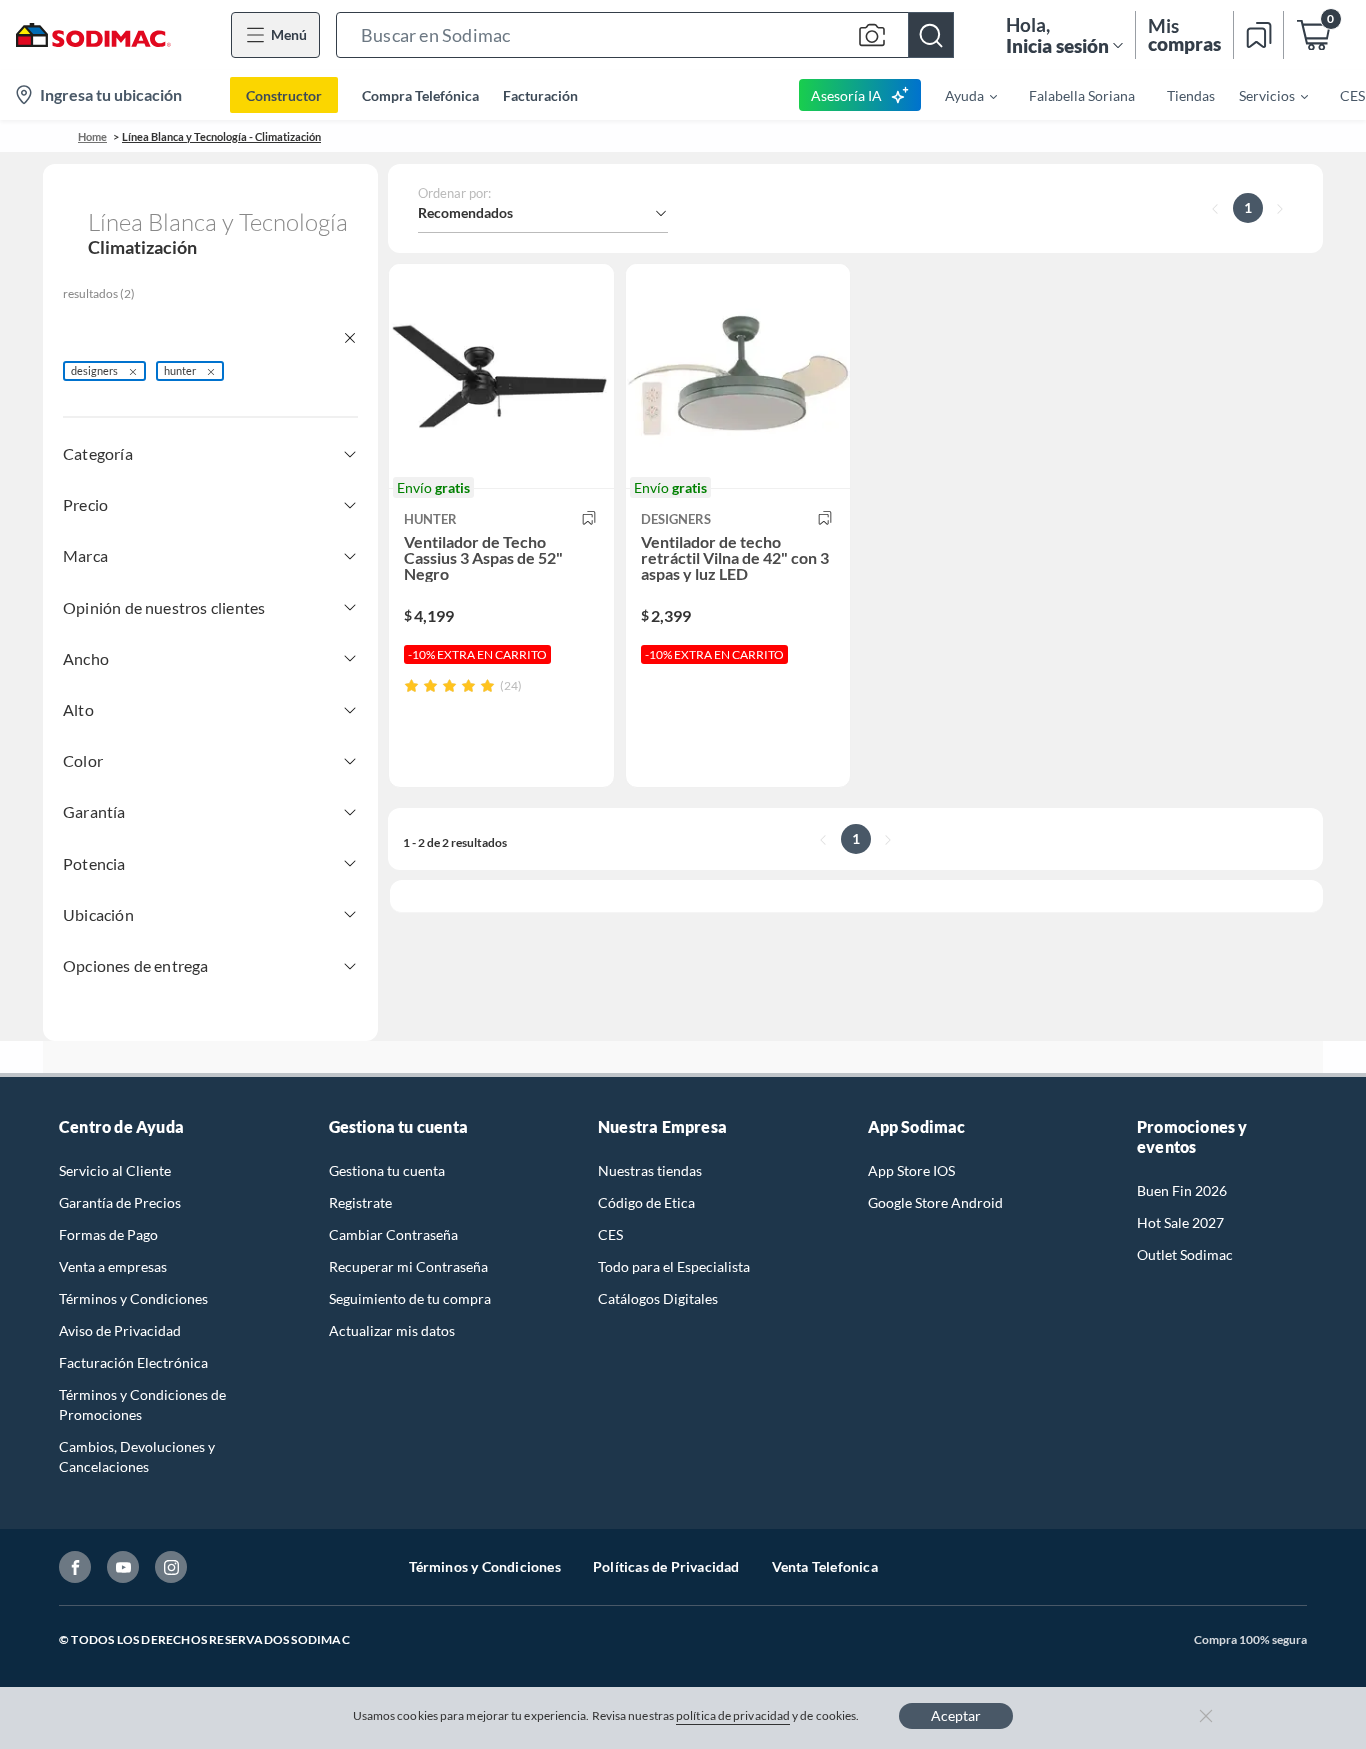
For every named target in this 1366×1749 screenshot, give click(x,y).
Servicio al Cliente (115, 1170)
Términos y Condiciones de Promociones (142, 1404)
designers (94, 370)
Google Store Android (935, 1202)
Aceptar (956, 1715)
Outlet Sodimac (1185, 1254)
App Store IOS (911, 1170)
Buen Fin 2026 (1182, 1190)
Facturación (540, 95)
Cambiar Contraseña (393, 1234)
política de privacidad (733, 1715)
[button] (645, 35)
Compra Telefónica (420, 95)
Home (92, 136)
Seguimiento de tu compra (410, 1298)
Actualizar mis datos (392, 1330)
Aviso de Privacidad (120, 1330)
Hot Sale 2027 (1180, 1222)
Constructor (284, 95)
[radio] (411, 685)
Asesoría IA (846, 95)
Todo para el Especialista (674, 1266)
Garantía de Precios (120, 1202)
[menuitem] (959, 95)
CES (610, 1234)
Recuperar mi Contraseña (408, 1266)
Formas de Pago (108, 1234)
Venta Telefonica (825, 1566)
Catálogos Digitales (658, 1298)
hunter (180, 370)
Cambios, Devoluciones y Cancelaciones (137, 1456)
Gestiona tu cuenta (387, 1170)
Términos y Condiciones (133, 1298)
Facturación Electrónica (133, 1362)
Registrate (360, 1202)
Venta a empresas (113, 1266)
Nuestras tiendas (650, 1170)
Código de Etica (646, 1202)
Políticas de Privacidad (666, 1566)
